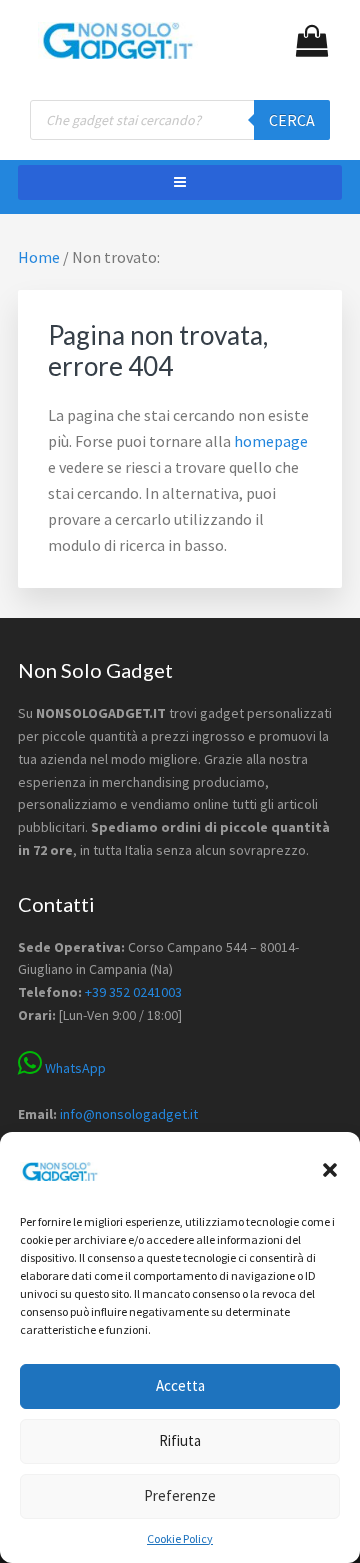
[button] (330, 1170)
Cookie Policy (180, 1538)
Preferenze (180, 1495)
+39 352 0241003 (133, 992)
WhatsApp (74, 1068)
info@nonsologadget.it (129, 1114)
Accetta (180, 1385)
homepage (271, 441)
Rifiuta (180, 1440)
